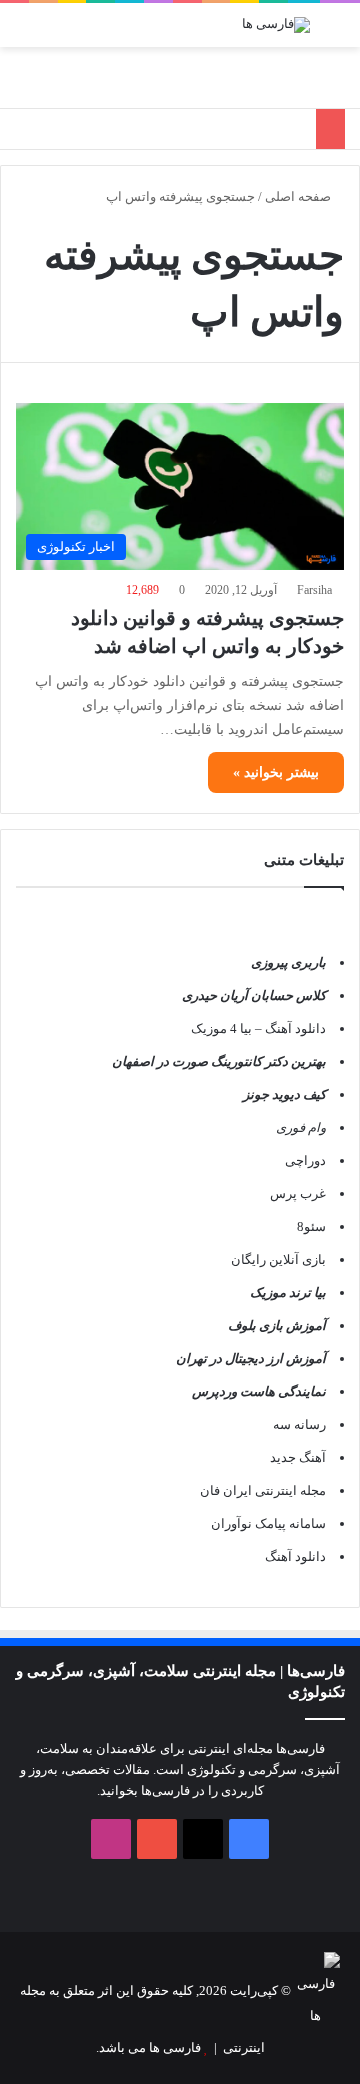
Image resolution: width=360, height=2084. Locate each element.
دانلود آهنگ (295, 1556)
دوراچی (305, 1160)
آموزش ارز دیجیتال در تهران (251, 1358)
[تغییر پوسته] (60, 32)
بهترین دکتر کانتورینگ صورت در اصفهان (219, 1061)
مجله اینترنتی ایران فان (263, 1490)
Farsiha (314, 590)
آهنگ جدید (298, 1457)
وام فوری (301, 1127)
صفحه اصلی (299, 196)
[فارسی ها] (276, 25)
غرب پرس (298, 1193)
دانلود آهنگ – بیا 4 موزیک (258, 1028)
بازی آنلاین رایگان (278, 1259)
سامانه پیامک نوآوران (268, 1523)
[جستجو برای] (25, 32)
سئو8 (311, 1226)
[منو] (335, 32)
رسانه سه (299, 1424)
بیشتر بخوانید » (276, 772)
